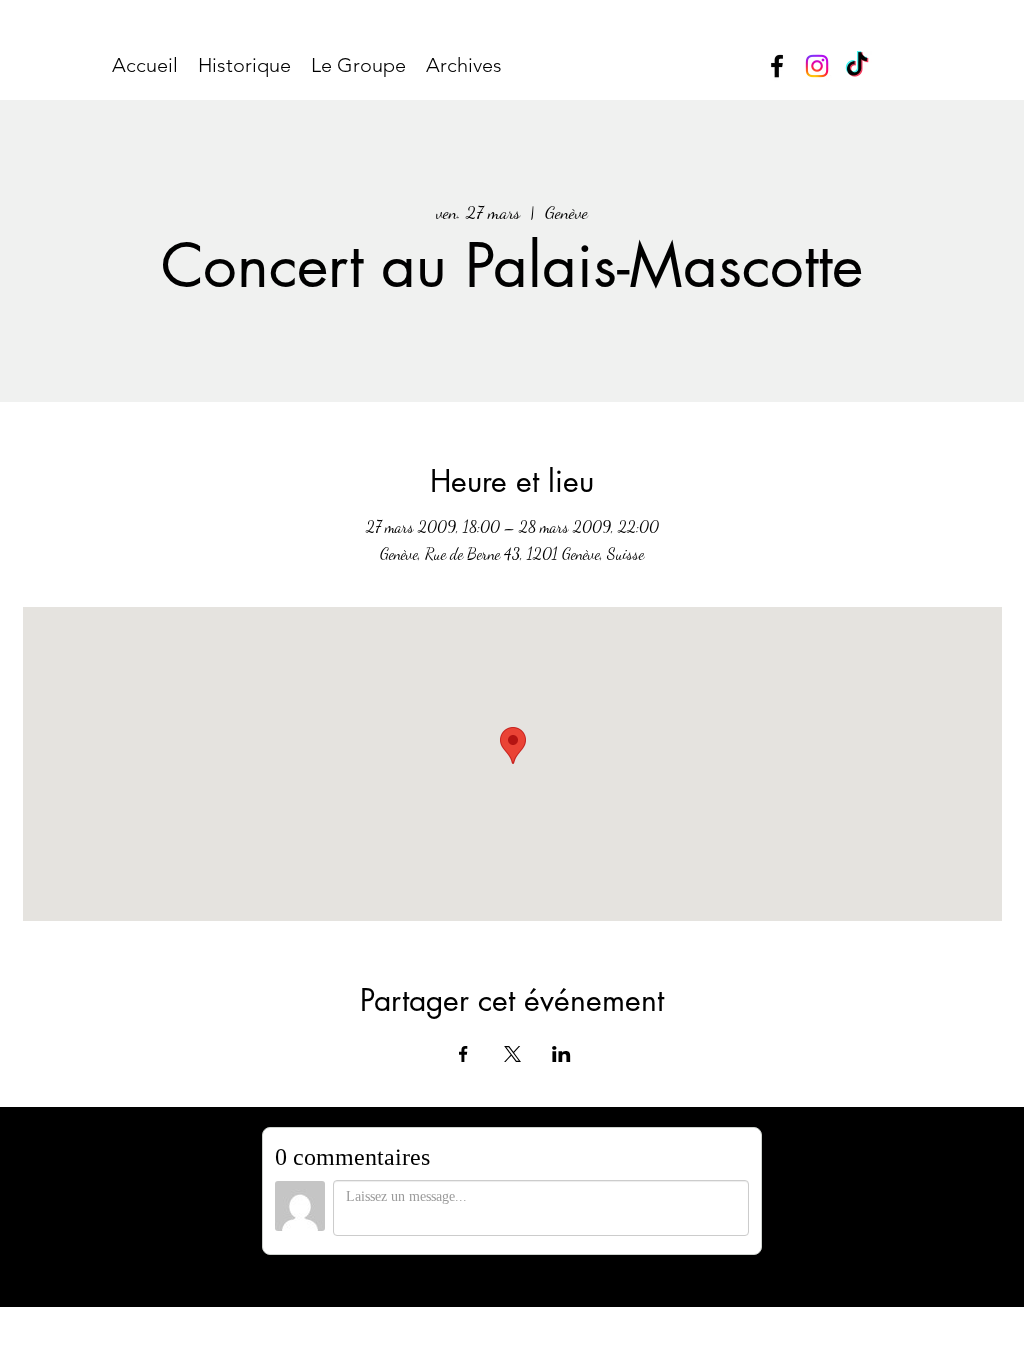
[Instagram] (817, 66)
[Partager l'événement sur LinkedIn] (561, 1054)
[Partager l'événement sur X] (512, 1054)
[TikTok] (857, 66)
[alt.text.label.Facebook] (777, 66)
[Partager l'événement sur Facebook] (463, 1054)
